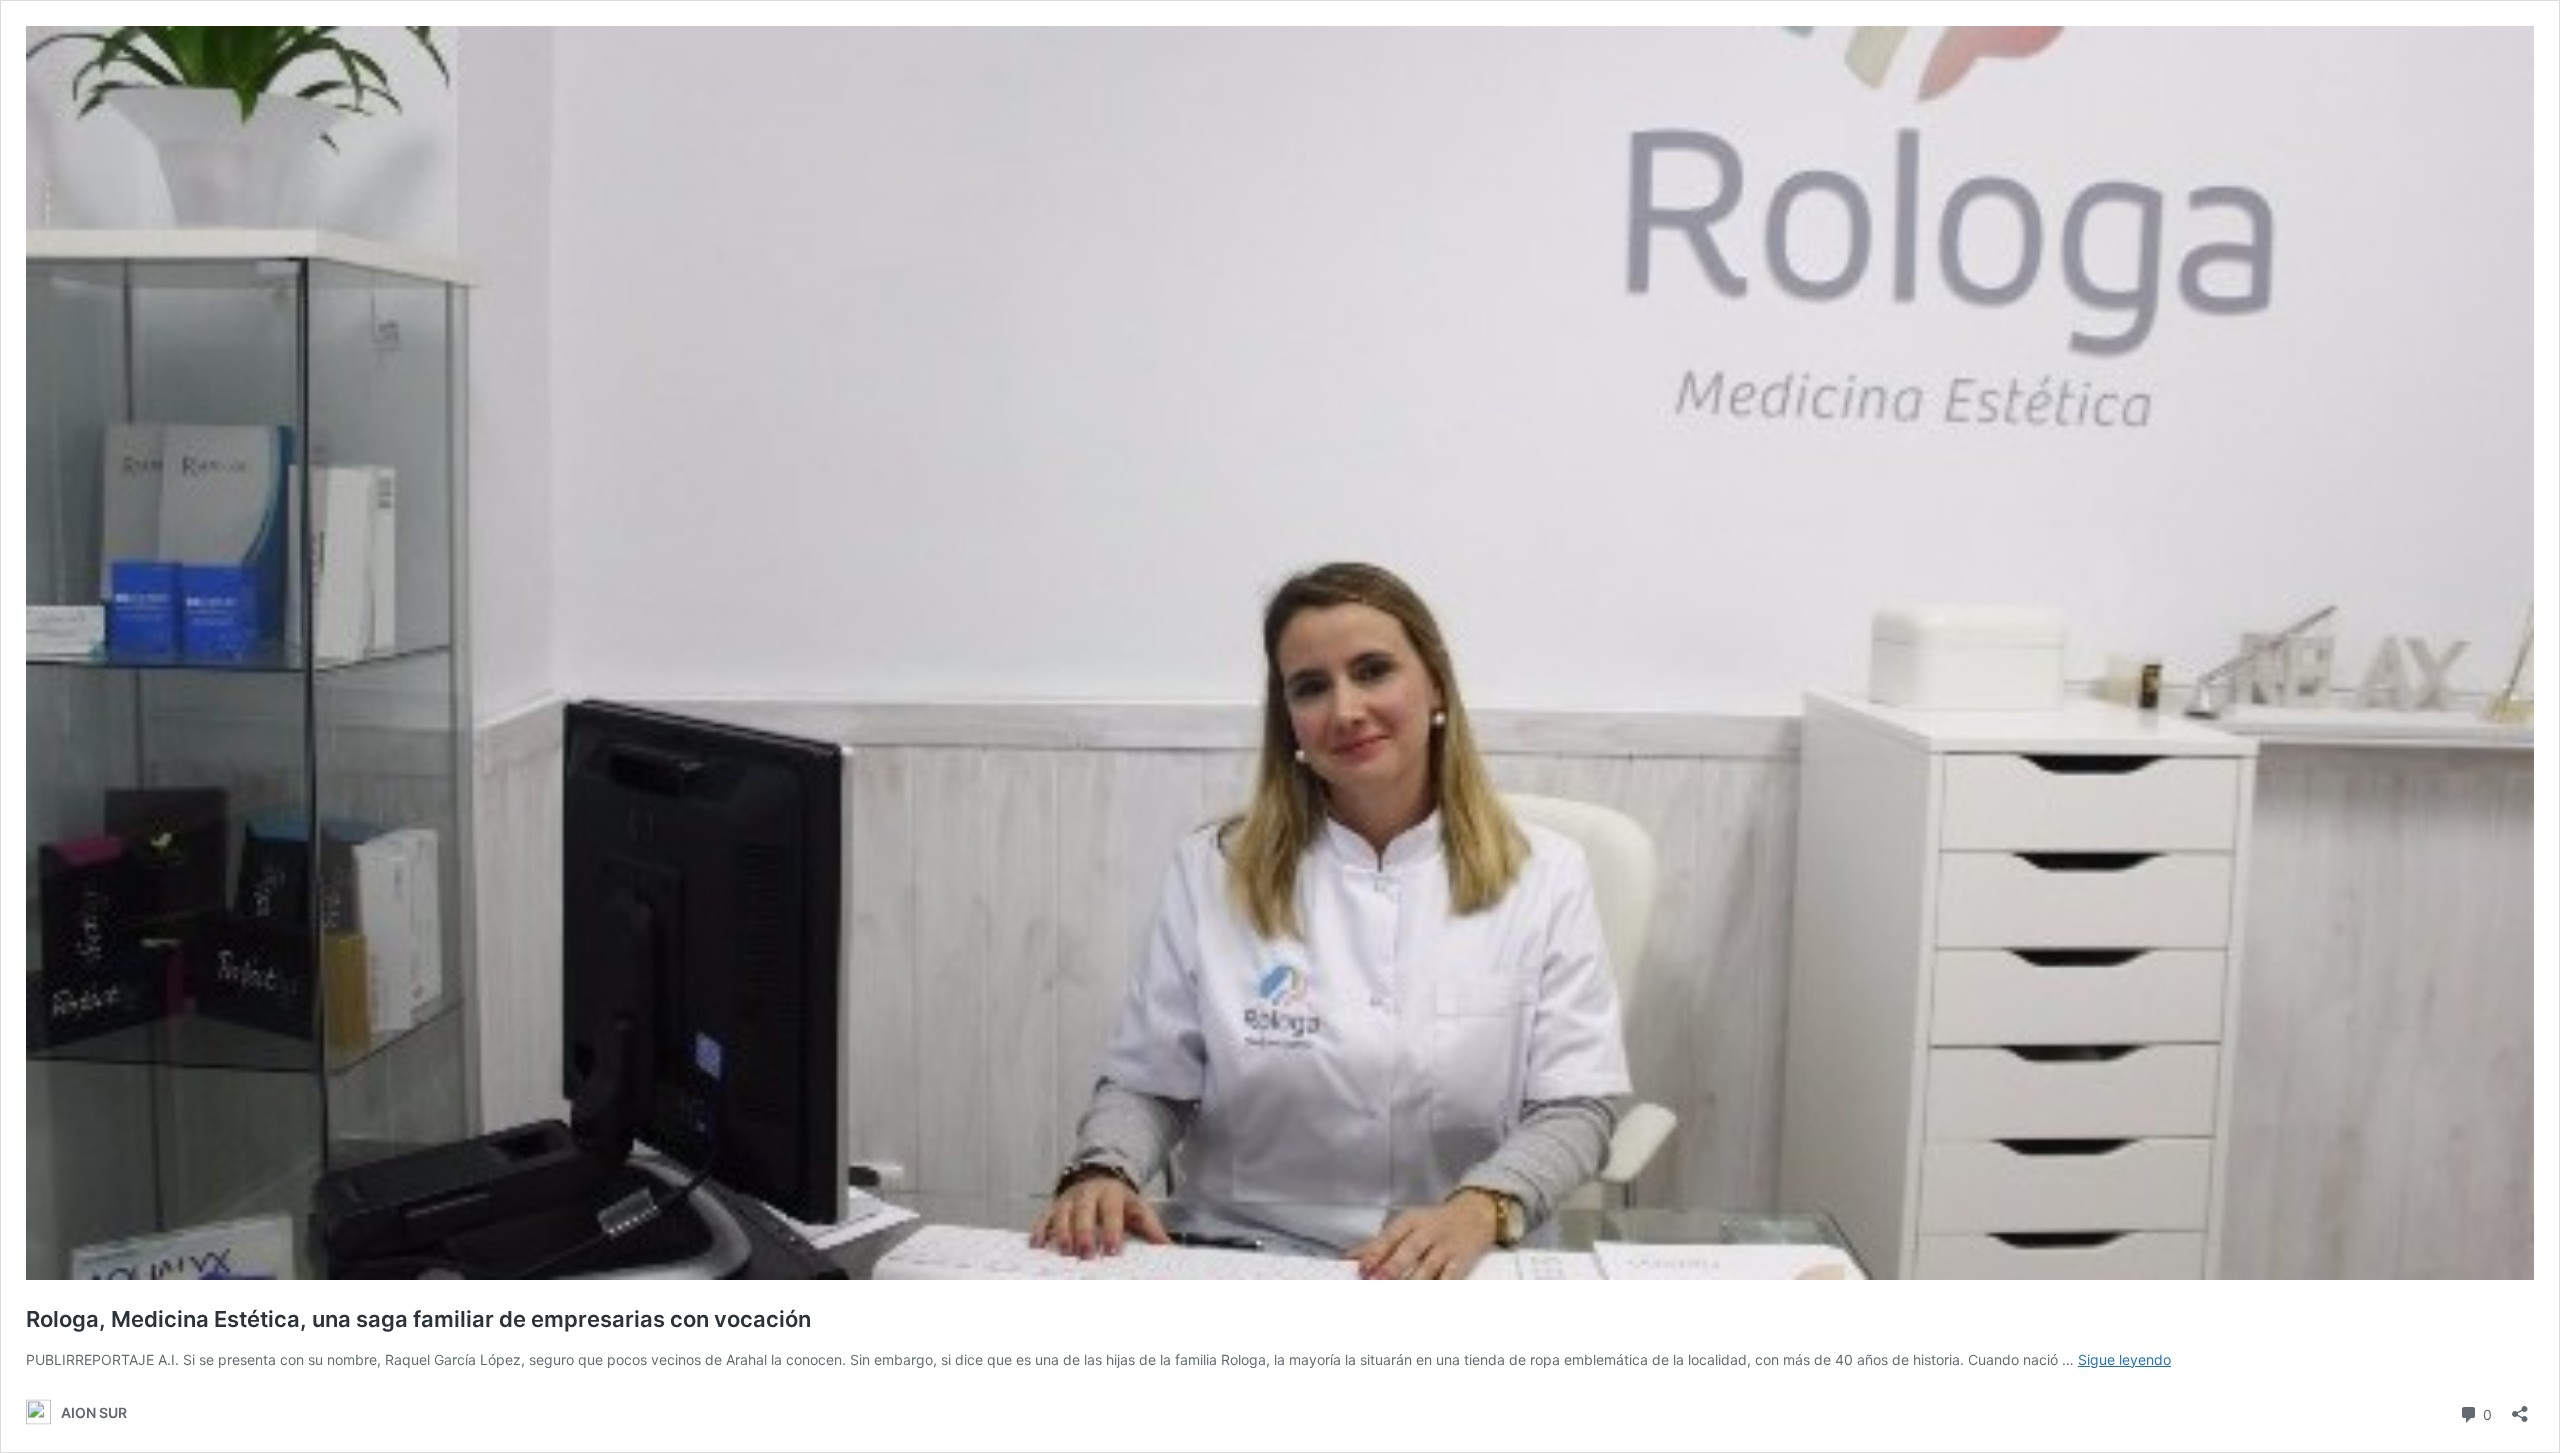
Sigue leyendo (2124, 1359)
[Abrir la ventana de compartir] (2520, 1407)
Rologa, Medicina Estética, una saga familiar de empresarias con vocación (418, 1319)
